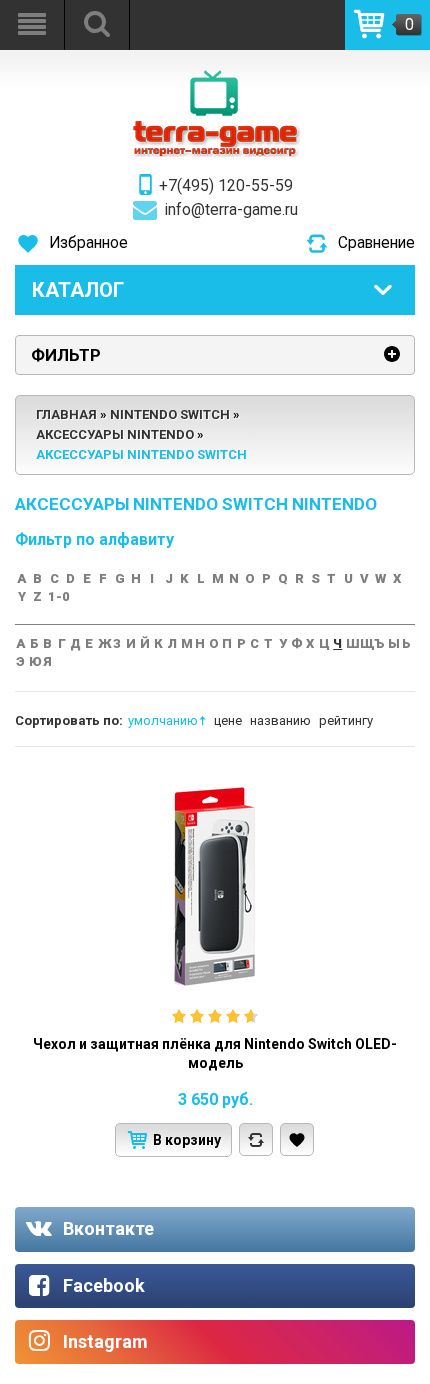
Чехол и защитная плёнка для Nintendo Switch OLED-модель (215, 1054)
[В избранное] (297, 1139)
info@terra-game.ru (231, 210)
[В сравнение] (256, 1139)
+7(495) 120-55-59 (226, 186)
